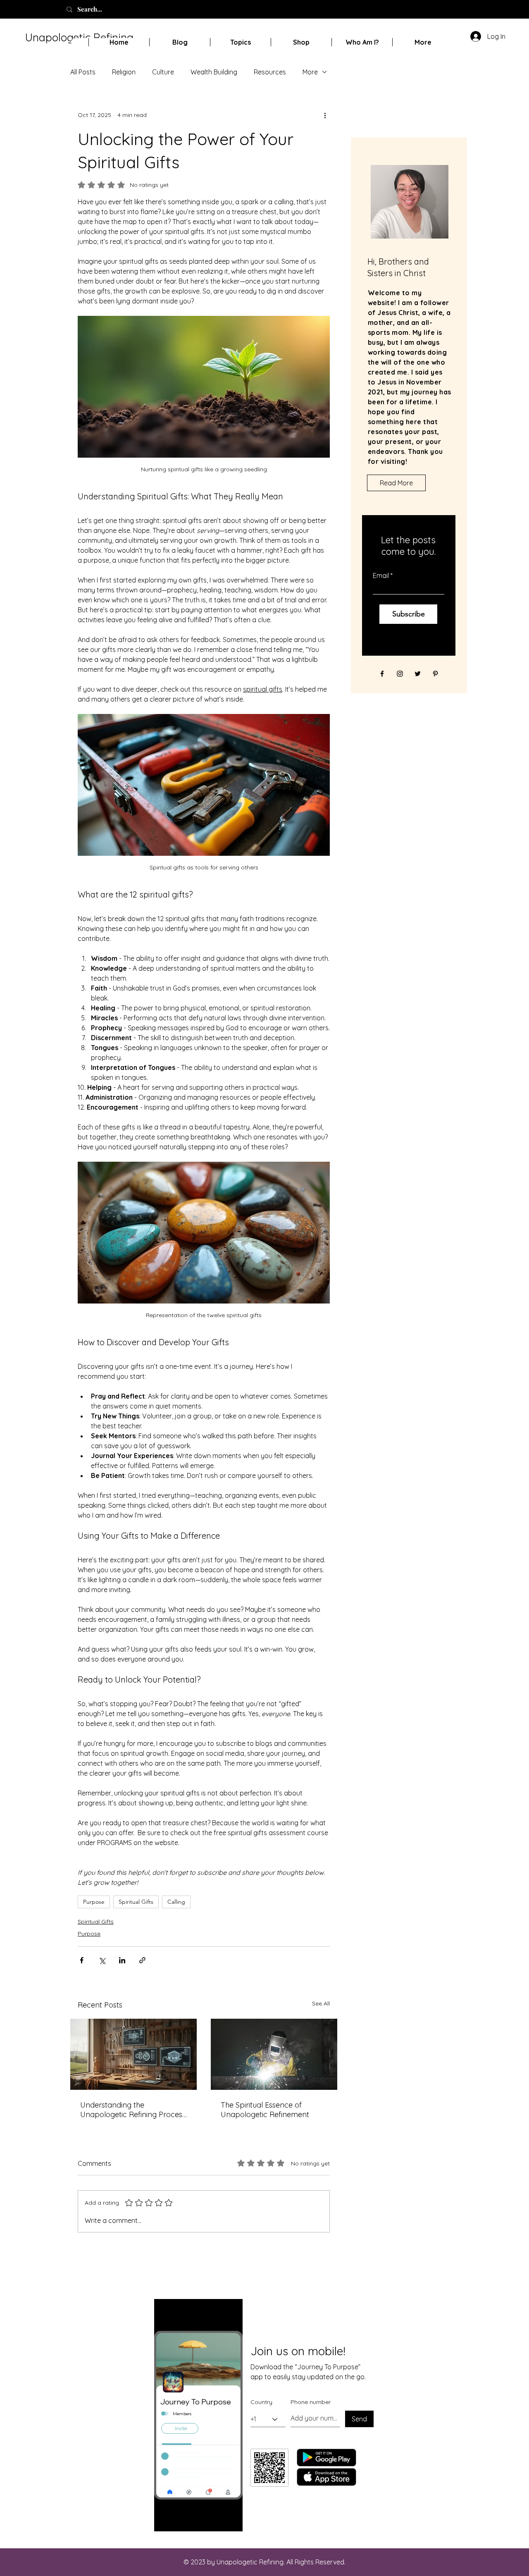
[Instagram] (400, 674)
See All (321, 2003)
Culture (163, 72)
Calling (176, 1902)
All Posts (83, 72)
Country (261, 2402)
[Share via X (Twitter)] (102, 1960)
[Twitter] (418, 674)
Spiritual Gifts (136, 1902)
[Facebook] (382, 674)
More (310, 72)
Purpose (94, 1902)
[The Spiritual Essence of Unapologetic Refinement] (274, 2054)
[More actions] (325, 115)
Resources (270, 72)
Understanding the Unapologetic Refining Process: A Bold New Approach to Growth (133, 2110)
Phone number (311, 2402)
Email (381, 575)
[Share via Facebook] (82, 1960)
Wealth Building (214, 72)
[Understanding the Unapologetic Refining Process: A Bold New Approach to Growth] (133, 2054)
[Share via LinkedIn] (122, 1960)
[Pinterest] (435, 674)
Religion (124, 72)
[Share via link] (142, 1960)
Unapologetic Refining (79, 37)
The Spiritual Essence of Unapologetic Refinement (265, 2110)
